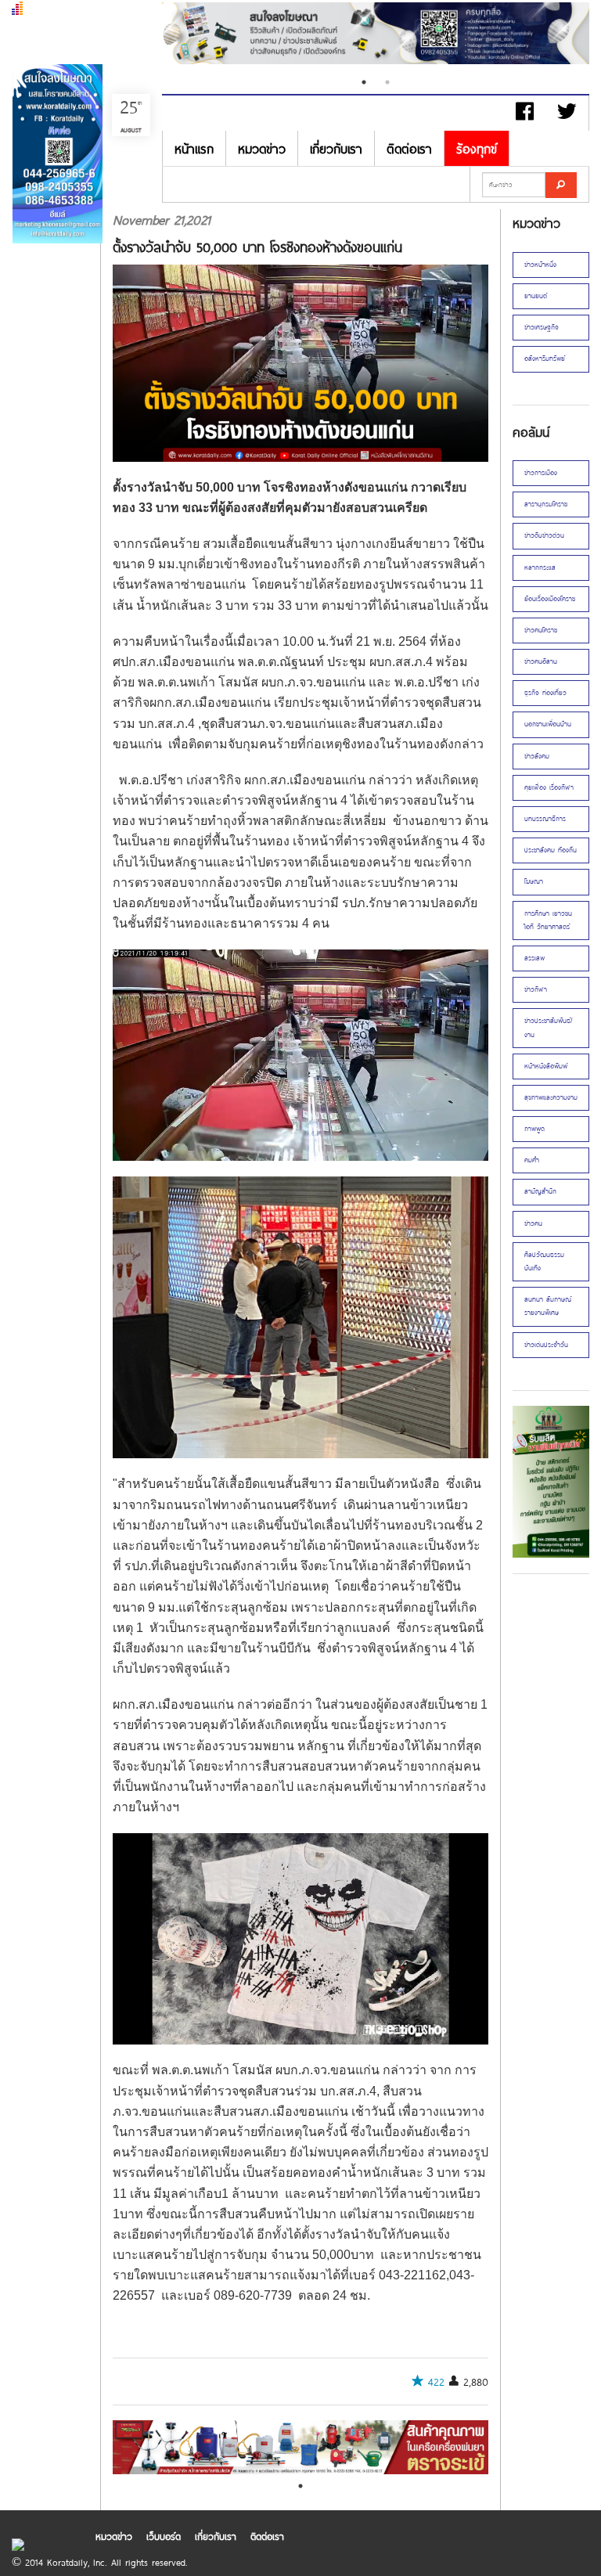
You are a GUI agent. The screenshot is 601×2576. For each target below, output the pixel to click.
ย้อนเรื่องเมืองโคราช (550, 599)
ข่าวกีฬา (536, 989)
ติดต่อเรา (409, 148)
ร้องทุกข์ (477, 148)
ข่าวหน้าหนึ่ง (540, 265)
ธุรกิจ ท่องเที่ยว (545, 693)
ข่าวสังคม (537, 756)
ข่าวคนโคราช (541, 630)
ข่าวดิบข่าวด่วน (544, 535)
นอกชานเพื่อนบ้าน (548, 724)
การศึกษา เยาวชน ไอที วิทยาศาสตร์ (548, 920)
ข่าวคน (533, 1223)
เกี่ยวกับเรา (336, 148)
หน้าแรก (194, 148)
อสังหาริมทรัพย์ (545, 358)
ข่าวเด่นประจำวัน (546, 1345)
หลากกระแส (540, 567)
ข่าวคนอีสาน (541, 661)
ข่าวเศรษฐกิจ (542, 327)
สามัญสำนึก (540, 1191)
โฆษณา (534, 881)
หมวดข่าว (262, 148)
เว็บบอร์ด (164, 2536)
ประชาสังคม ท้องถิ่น (551, 850)
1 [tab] (364, 82)
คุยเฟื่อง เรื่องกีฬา (549, 787)
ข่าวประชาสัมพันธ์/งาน (549, 1027)
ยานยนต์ (536, 296)
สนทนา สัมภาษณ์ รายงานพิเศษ (548, 1306)
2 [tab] (387, 82)
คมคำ (532, 1160)
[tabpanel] (376, 35)
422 (436, 2382)
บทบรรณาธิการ (545, 819)
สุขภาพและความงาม (551, 1097)
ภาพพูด (534, 1129)
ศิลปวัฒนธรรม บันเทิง (544, 1261)
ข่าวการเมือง (541, 473)
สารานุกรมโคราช (546, 504)
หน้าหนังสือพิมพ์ (546, 1066)
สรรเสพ (534, 958)
